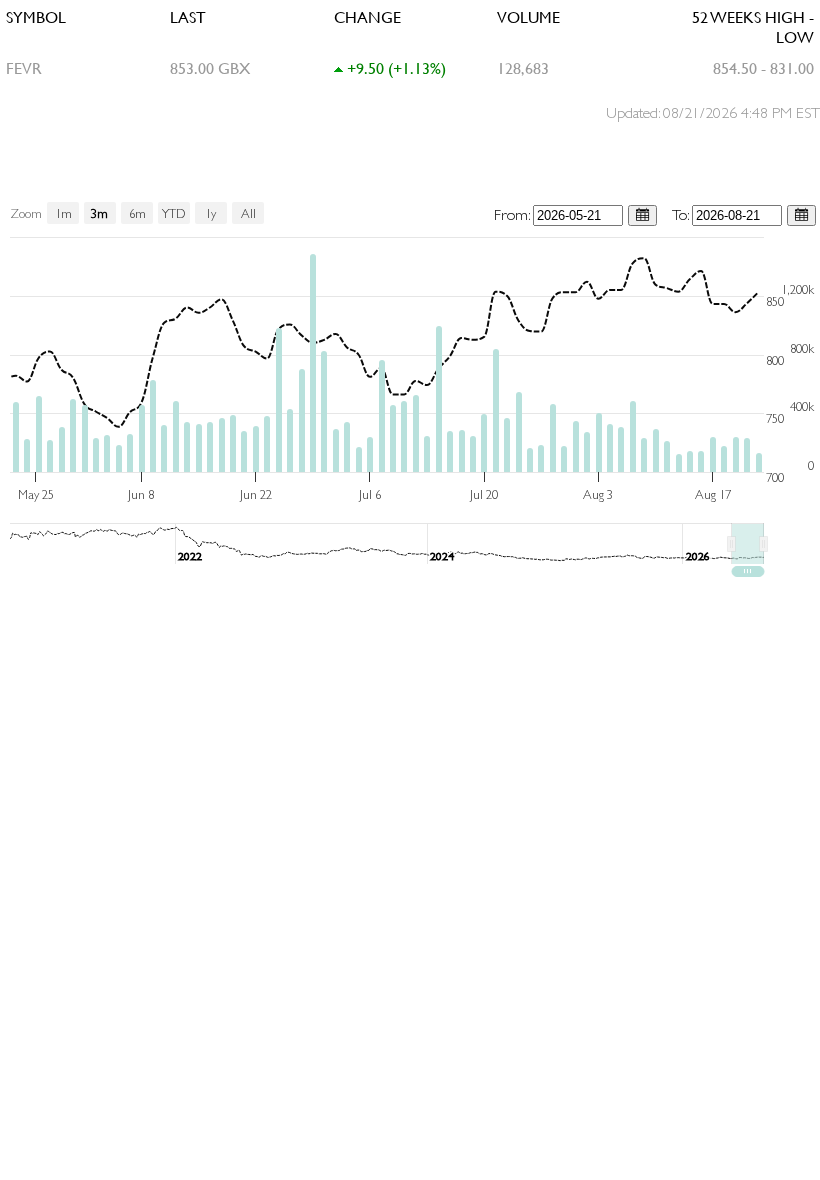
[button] (748, 544)
